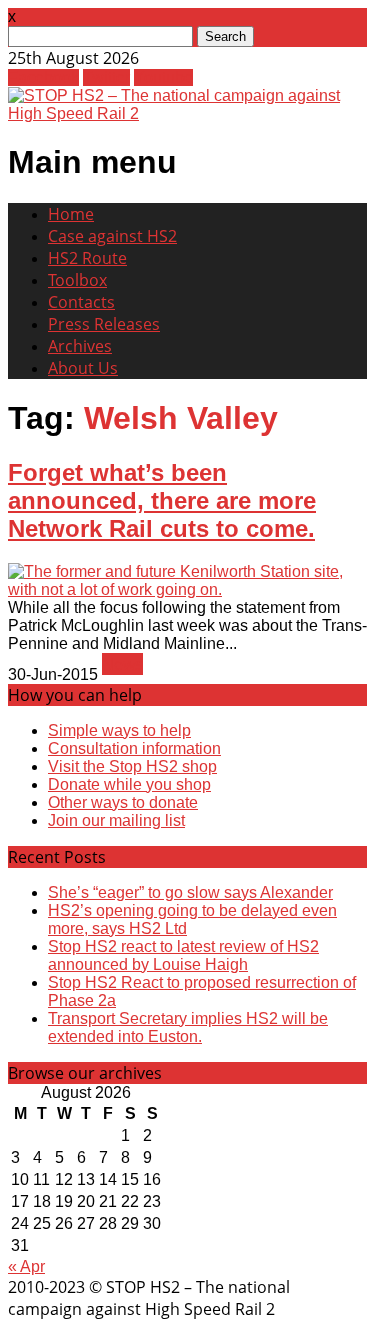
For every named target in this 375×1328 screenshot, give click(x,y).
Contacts (81, 302)
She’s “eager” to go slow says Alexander (190, 892)
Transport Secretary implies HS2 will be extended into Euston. (188, 1027)
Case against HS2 (112, 236)
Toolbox (77, 280)
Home (71, 214)
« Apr (26, 1266)
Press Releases (104, 324)
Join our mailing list (116, 820)
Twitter (106, 77)
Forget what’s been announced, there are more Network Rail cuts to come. (162, 500)
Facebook (43, 77)
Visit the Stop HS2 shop (132, 766)
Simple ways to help (119, 730)
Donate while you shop (129, 784)
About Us (83, 368)
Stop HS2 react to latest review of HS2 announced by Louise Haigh (183, 955)
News (122, 664)
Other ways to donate (123, 802)
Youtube (163, 77)
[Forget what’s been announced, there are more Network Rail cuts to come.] (187, 589)
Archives (80, 346)
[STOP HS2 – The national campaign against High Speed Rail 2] (187, 113)
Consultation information (134, 748)
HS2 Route (87, 258)
